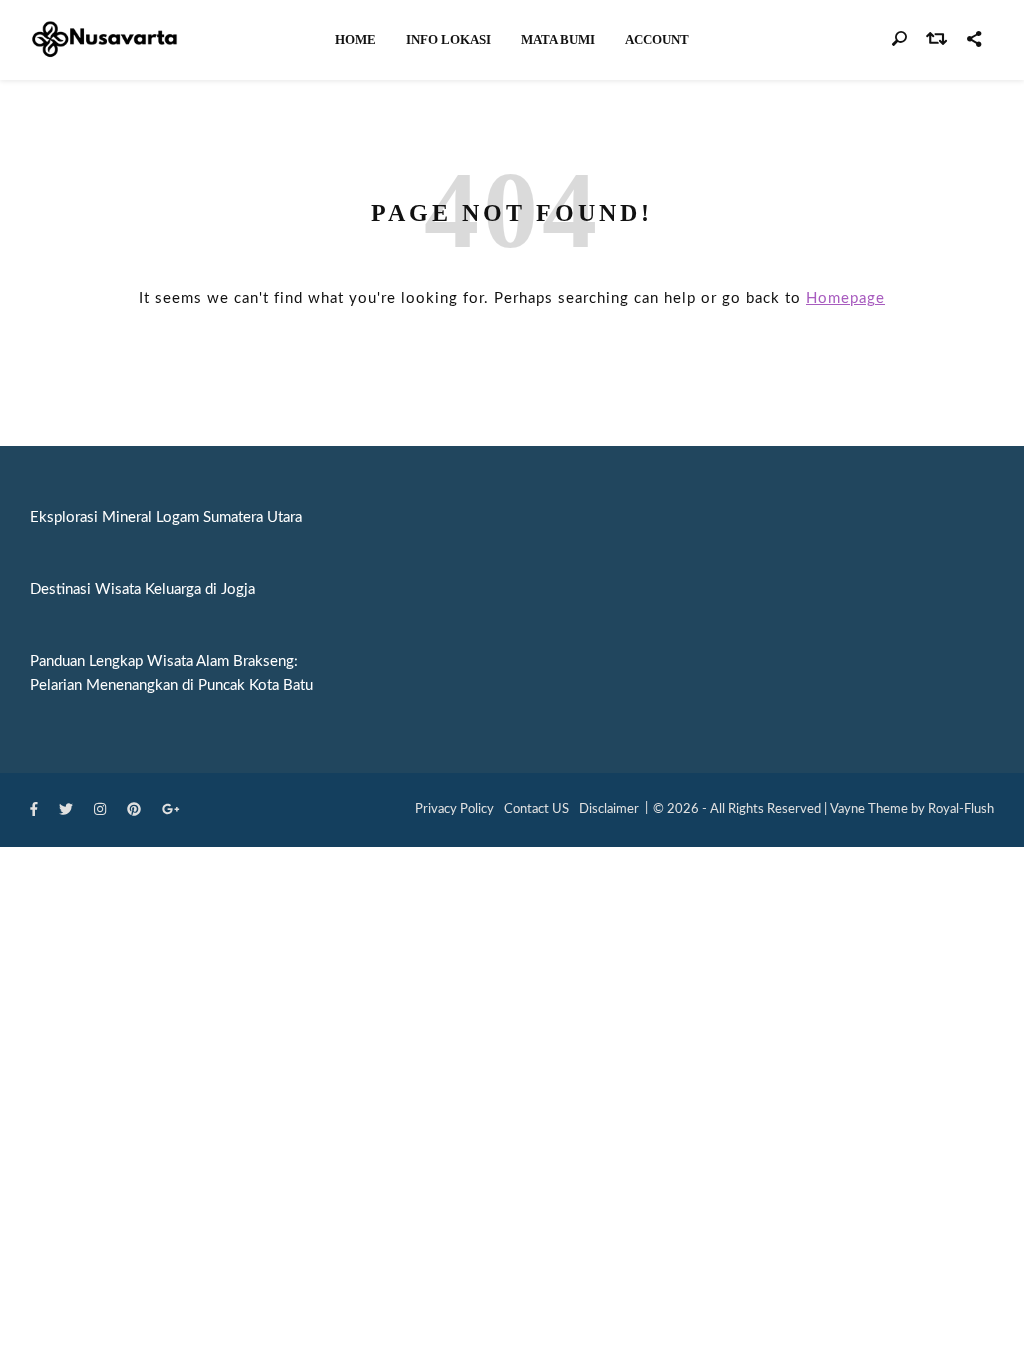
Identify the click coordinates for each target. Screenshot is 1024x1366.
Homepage (845, 298)
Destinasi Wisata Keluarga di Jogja (142, 589)
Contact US (536, 809)
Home (355, 39)
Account (657, 39)
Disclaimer (609, 809)
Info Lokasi (448, 39)
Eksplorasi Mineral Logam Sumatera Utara (166, 517)
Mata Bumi (558, 39)
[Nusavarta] (105, 39)
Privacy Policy (454, 809)
